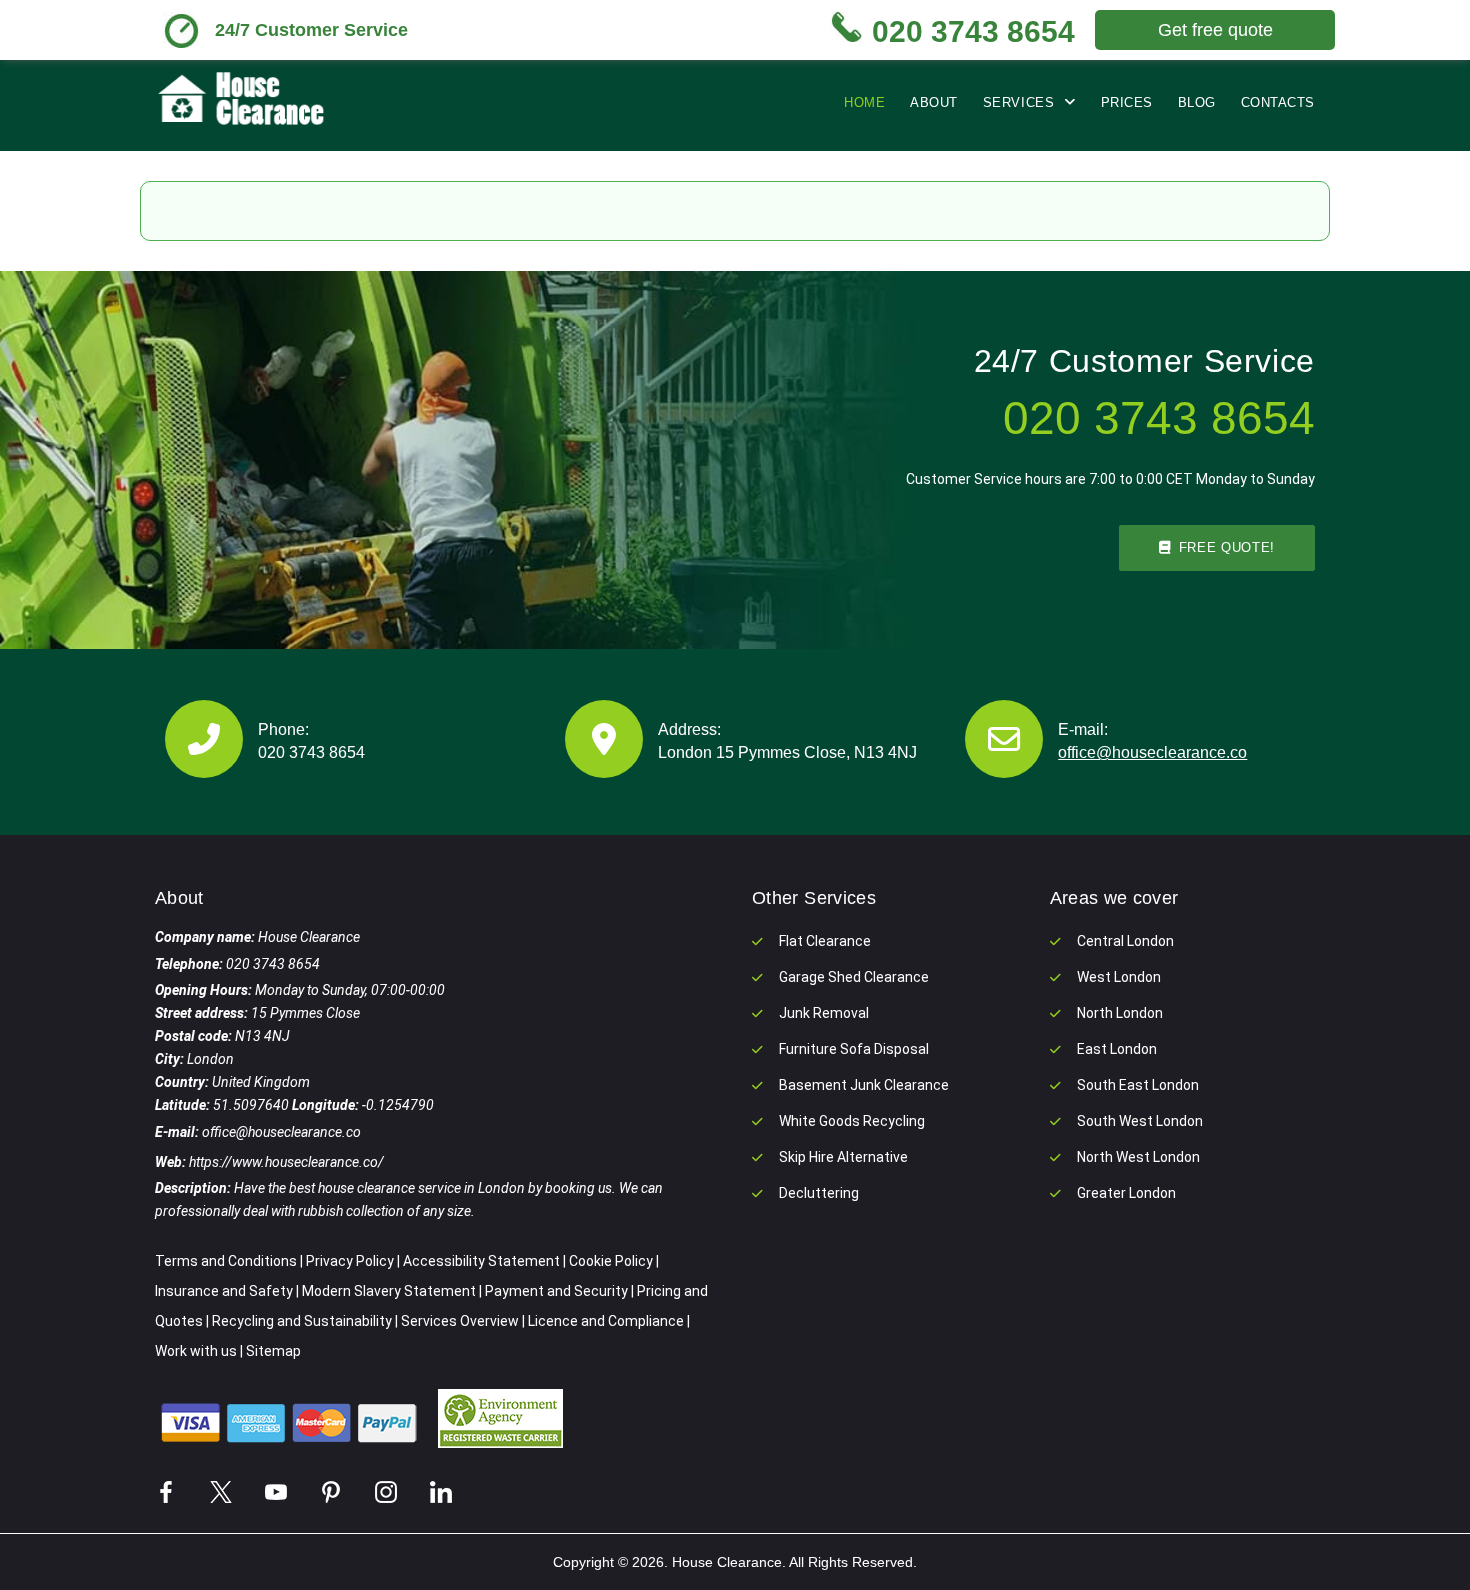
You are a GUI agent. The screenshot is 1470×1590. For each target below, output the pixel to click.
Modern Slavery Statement (389, 1291)
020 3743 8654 (311, 752)
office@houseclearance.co (1152, 752)
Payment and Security (556, 1291)
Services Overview (460, 1321)
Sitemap (273, 1351)
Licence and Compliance (606, 1321)
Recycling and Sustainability (302, 1321)
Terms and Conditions (226, 1261)
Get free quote (1215, 30)
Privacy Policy (350, 1261)
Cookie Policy (611, 1261)
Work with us (196, 1351)
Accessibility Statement (481, 1261)
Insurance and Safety (224, 1291)
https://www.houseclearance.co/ (286, 1162)
